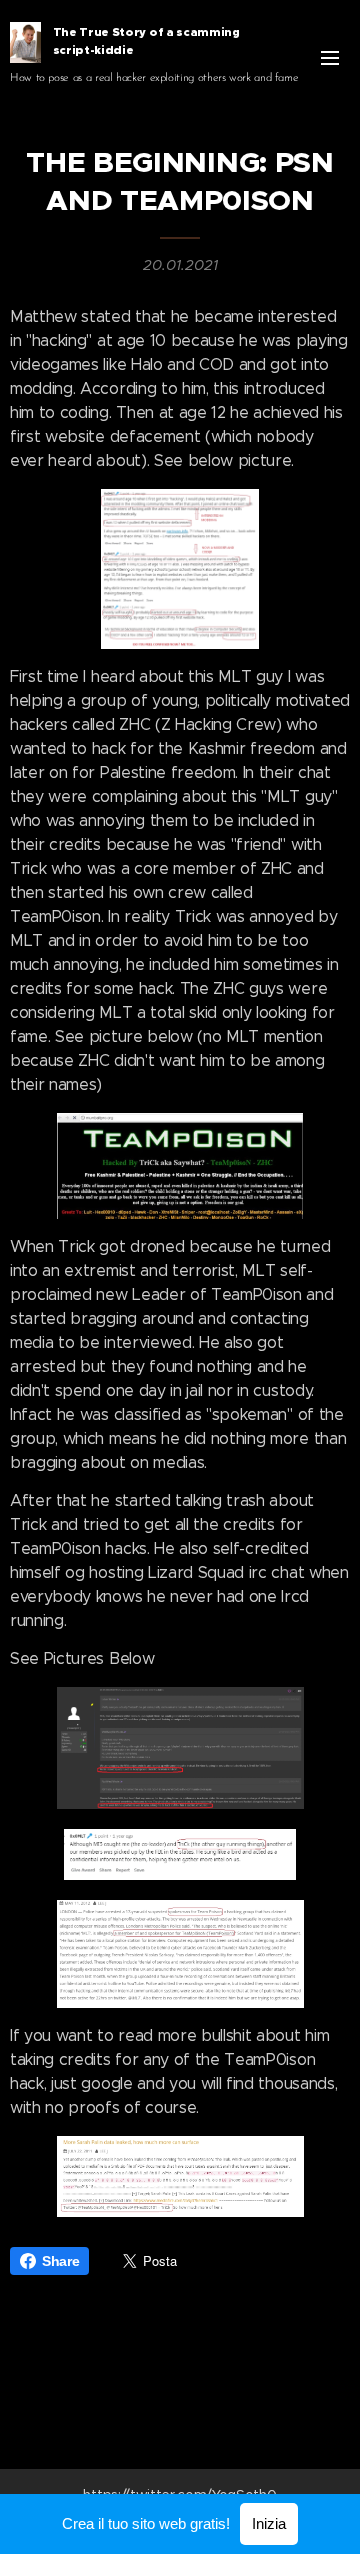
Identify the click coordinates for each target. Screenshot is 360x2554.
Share (60, 2261)
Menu (330, 57)
